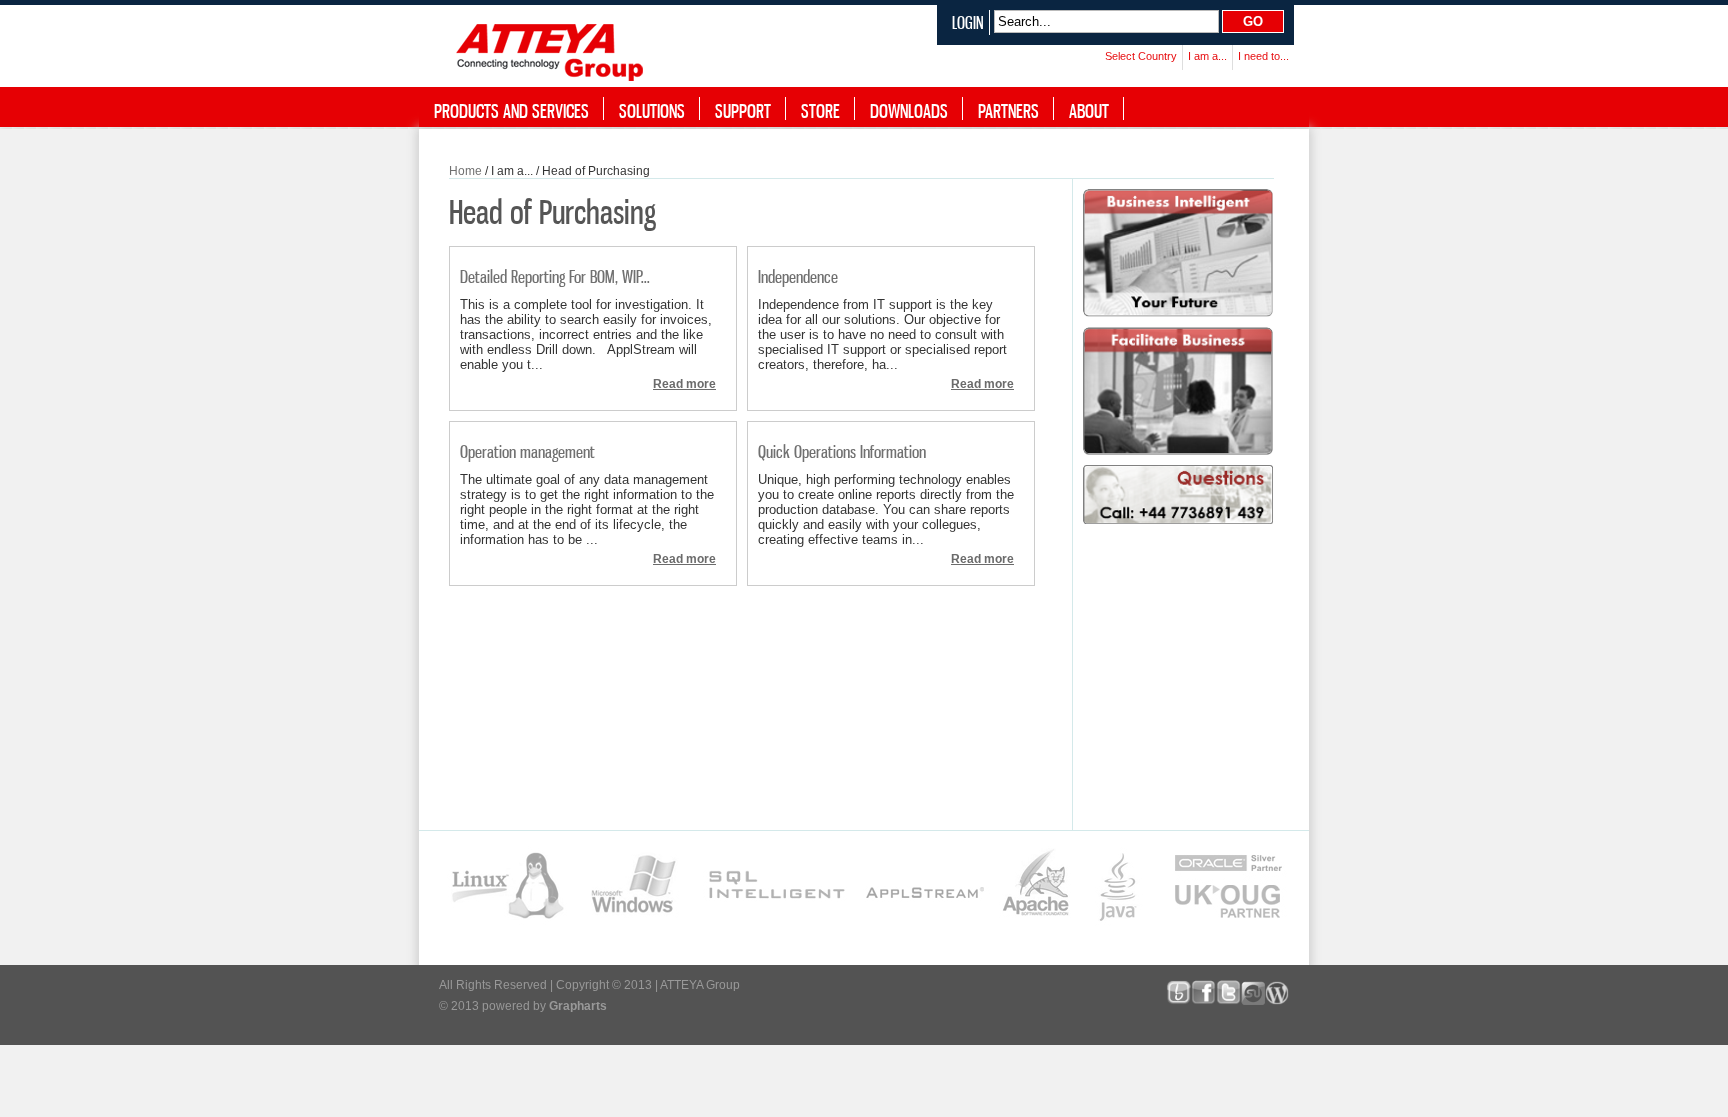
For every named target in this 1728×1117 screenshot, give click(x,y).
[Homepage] (554, 48)
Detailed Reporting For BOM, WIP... (555, 276)
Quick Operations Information (842, 451)
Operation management (527, 451)
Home (465, 171)
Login (968, 22)
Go (1253, 21)
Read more (684, 384)
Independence (798, 276)
